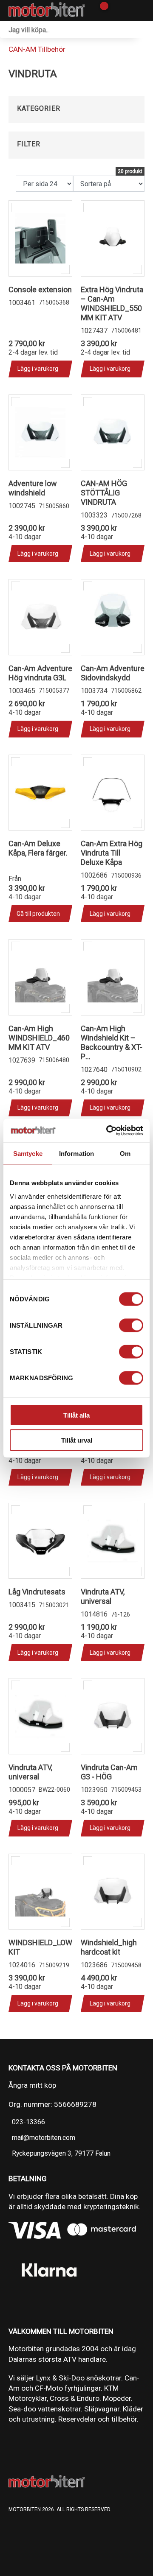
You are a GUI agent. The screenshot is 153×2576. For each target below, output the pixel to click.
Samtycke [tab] (28, 1154)
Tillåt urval (77, 1440)
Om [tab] (125, 1154)
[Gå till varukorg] (101, 11)
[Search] (144, 30)
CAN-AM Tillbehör (37, 49)
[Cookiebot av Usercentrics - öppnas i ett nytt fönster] (108, 1130)
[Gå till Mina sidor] (116, 11)
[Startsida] (47, 11)
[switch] (131, 1326)
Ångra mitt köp (32, 2085)
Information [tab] (76, 1154)
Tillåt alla (76, 1415)
